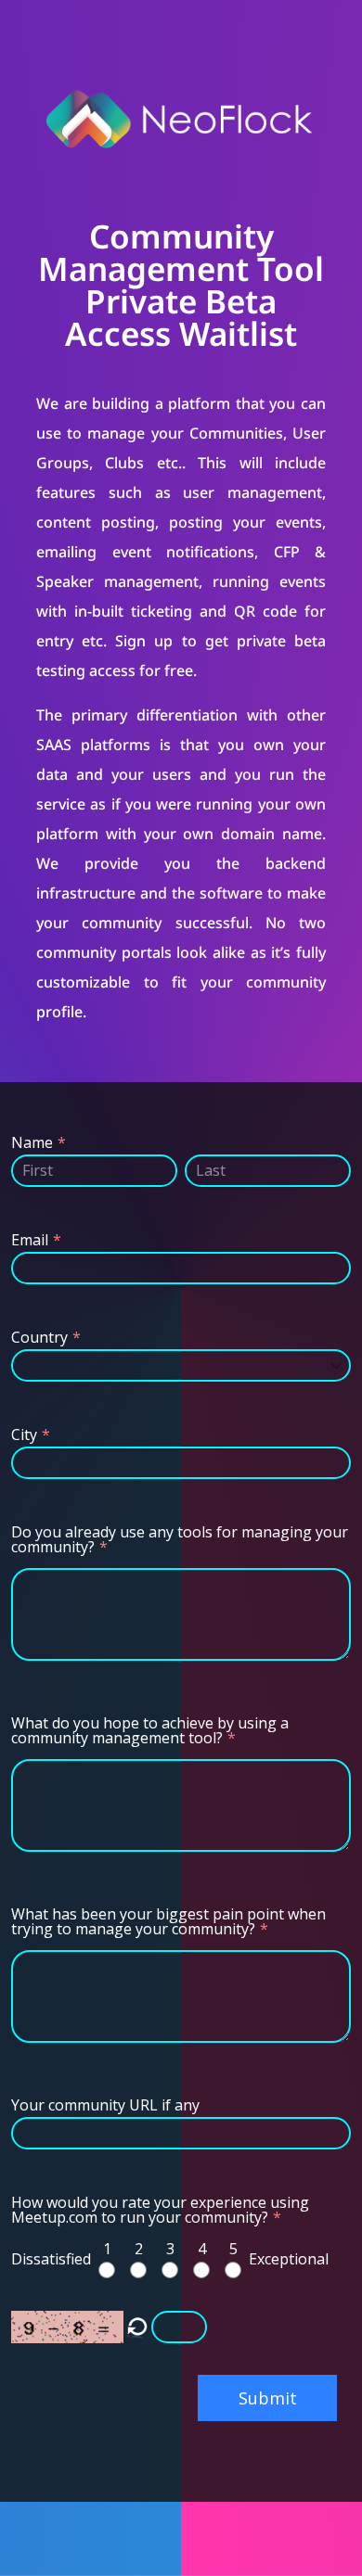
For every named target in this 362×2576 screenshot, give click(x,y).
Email (30, 1240)
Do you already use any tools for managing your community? (180, 1539)
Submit (268, 2398)
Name (32, 1142)
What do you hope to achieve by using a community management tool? (150, 1730)
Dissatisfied (51, 2259)
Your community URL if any (105, 2105)
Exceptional (289, 2259)
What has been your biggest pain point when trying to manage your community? (168, 1921)
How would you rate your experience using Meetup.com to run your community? (160, 2210)
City (24, 1435)
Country (39, 1337)
